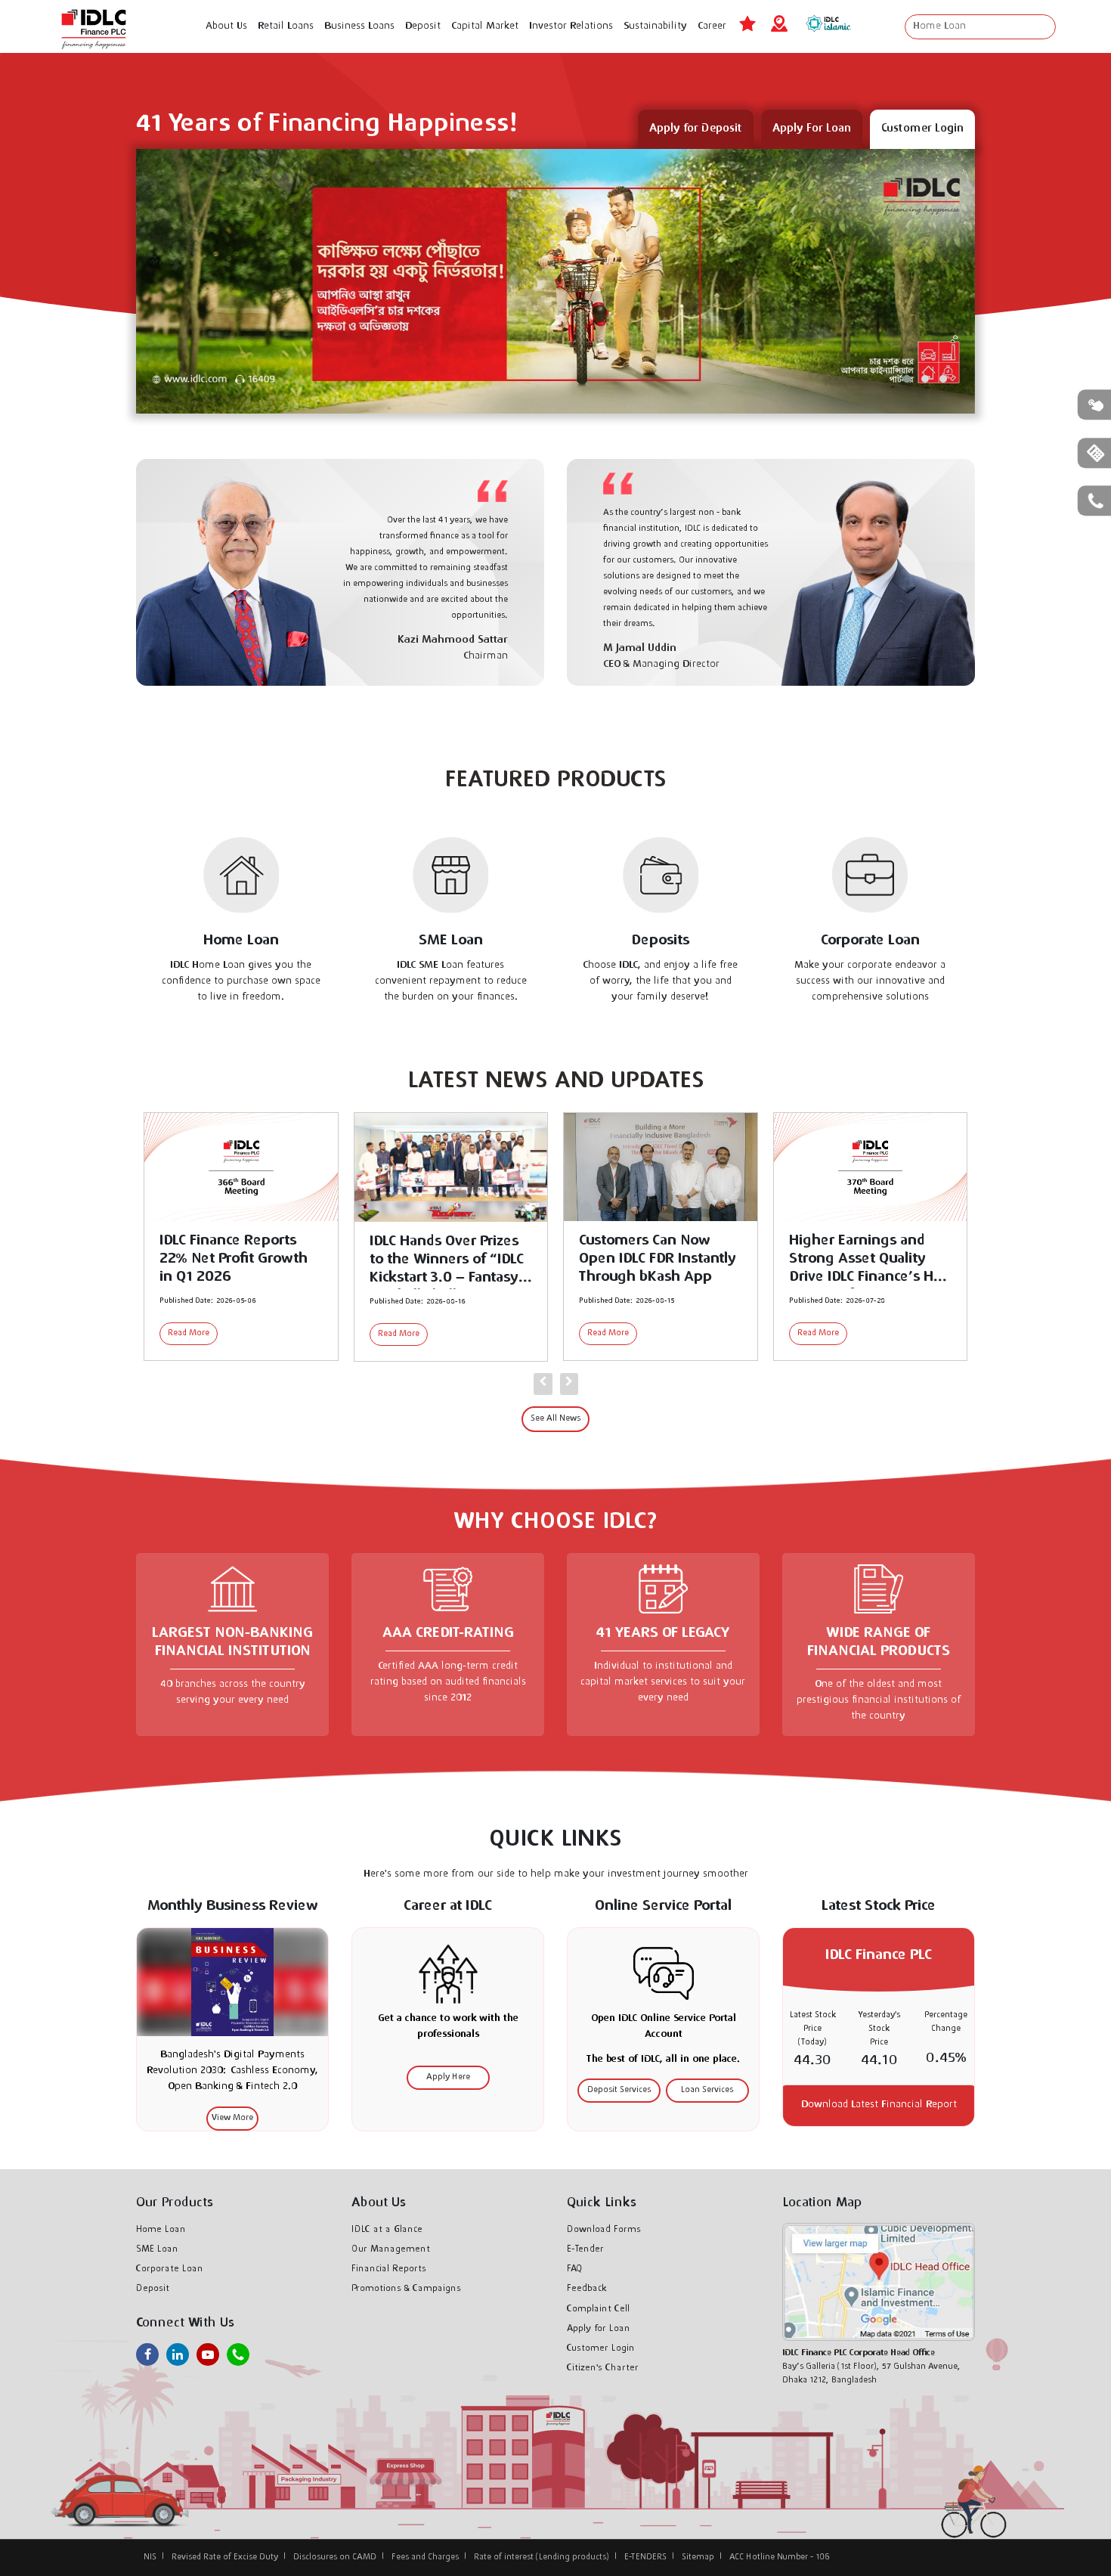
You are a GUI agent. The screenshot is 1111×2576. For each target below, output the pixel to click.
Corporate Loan (170, 2269)
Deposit (153, 2289)
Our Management (391, 2249)
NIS (150, 2557)
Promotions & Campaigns (406, 2289)
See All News (555, 1419)
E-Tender (585, 2249)
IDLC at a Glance (387, 2230)
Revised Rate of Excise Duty (225, 2557)
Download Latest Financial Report (879, 2105)
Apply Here (448, 2077)
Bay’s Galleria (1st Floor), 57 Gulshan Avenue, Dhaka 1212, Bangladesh (871, 2367)
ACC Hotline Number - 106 (780, 2557)
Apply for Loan (599, 2329)
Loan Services (707, 2090)
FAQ (575, 2269)
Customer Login (601, 2348)
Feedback (587, 2289)
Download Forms (604, 2230)
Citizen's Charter (603, 2368)
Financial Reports (389, 2269)
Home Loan (161, 2230)
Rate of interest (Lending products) (542, 2557)
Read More (189, 1334)
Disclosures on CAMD (335, 2557)
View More (232, 2118)
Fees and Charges (425, 2557)
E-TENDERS (645, 2557)
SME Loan (157, 2249)
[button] (907, 379)
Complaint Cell (598, 2309)
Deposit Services (619, 2090)
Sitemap (698, 2557)
